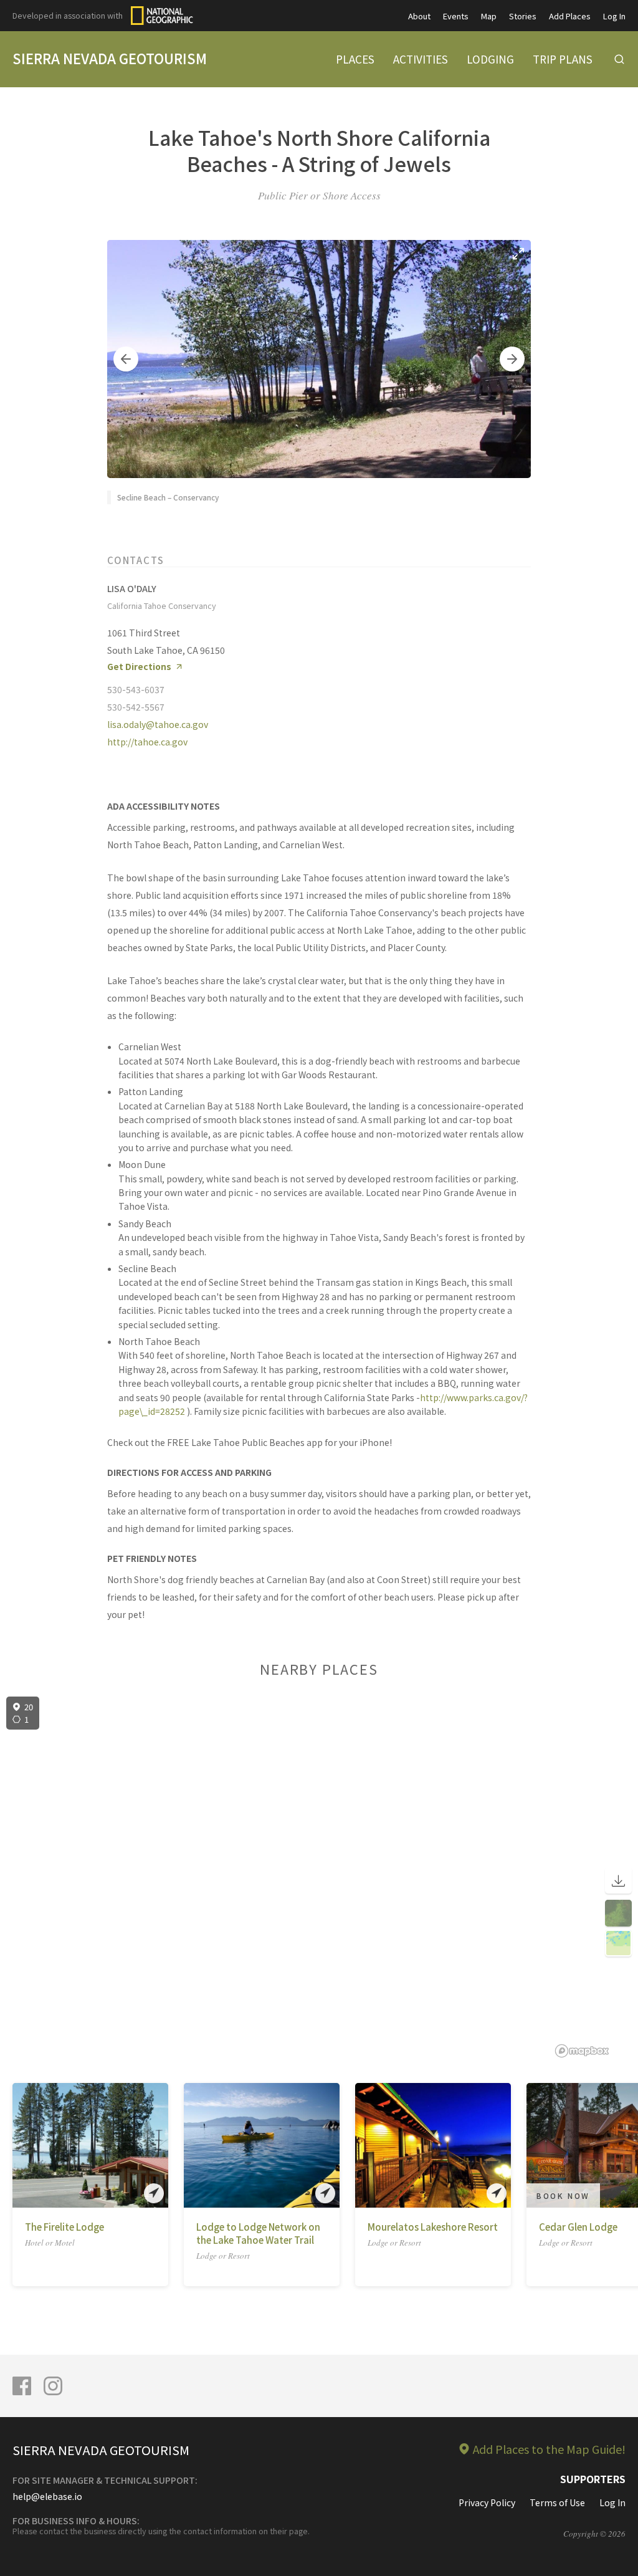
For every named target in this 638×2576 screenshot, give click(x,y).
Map (489, 16)
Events (456, 16)
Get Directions (139, 667)
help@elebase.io (47, 2496)
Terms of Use (557, 2502)
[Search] (619, 59)
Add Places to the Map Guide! (549, 2449)
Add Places (570, 16)
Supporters (593, 2479)
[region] (319, 1877)
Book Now (563, 2195)
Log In (614, 16)
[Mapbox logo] (582, 2051)
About (419, 16)
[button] (126, 359)
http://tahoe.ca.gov (147, 742)
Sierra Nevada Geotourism (110, 58)
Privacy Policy (487, 2502)
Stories (523, 16)
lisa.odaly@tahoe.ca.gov (158, 724)
